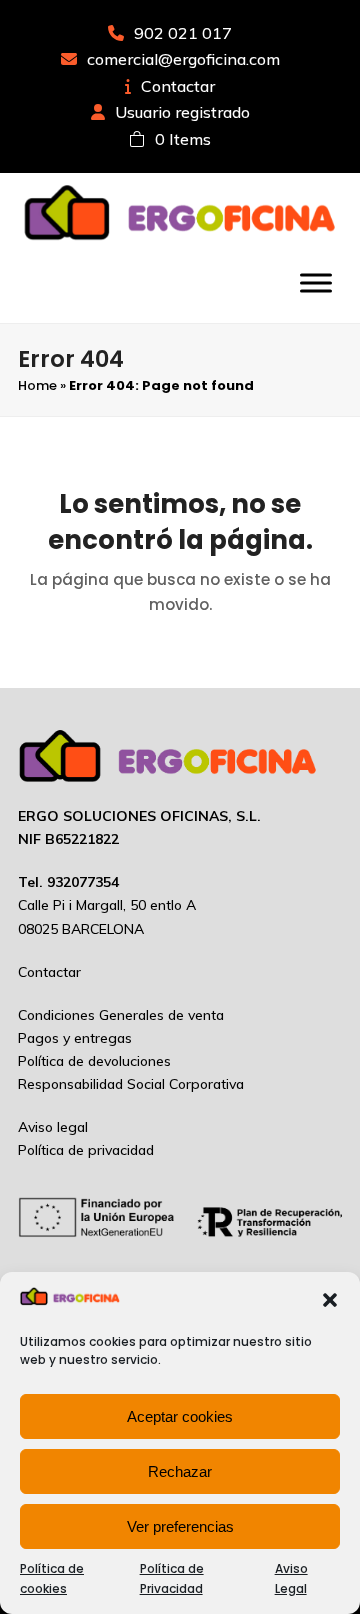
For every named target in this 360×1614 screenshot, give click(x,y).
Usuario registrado (182, 112)
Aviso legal (53, 1127)
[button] (330, 1300)
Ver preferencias (180, 1526)
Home (37, 385)
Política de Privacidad (172, 1578)
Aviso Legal (291, 1578)
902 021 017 (183, 33)
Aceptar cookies (180, 1416)
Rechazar (180, 1471)
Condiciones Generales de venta (121, 1015)
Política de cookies (52, 1578)
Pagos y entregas (75, 1038)
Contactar (178, 86)
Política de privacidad (86, 1150)
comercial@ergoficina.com (183, 59)
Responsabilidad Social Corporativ (127, 1084)
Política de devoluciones (94, 1061)
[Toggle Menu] (316, 282)
